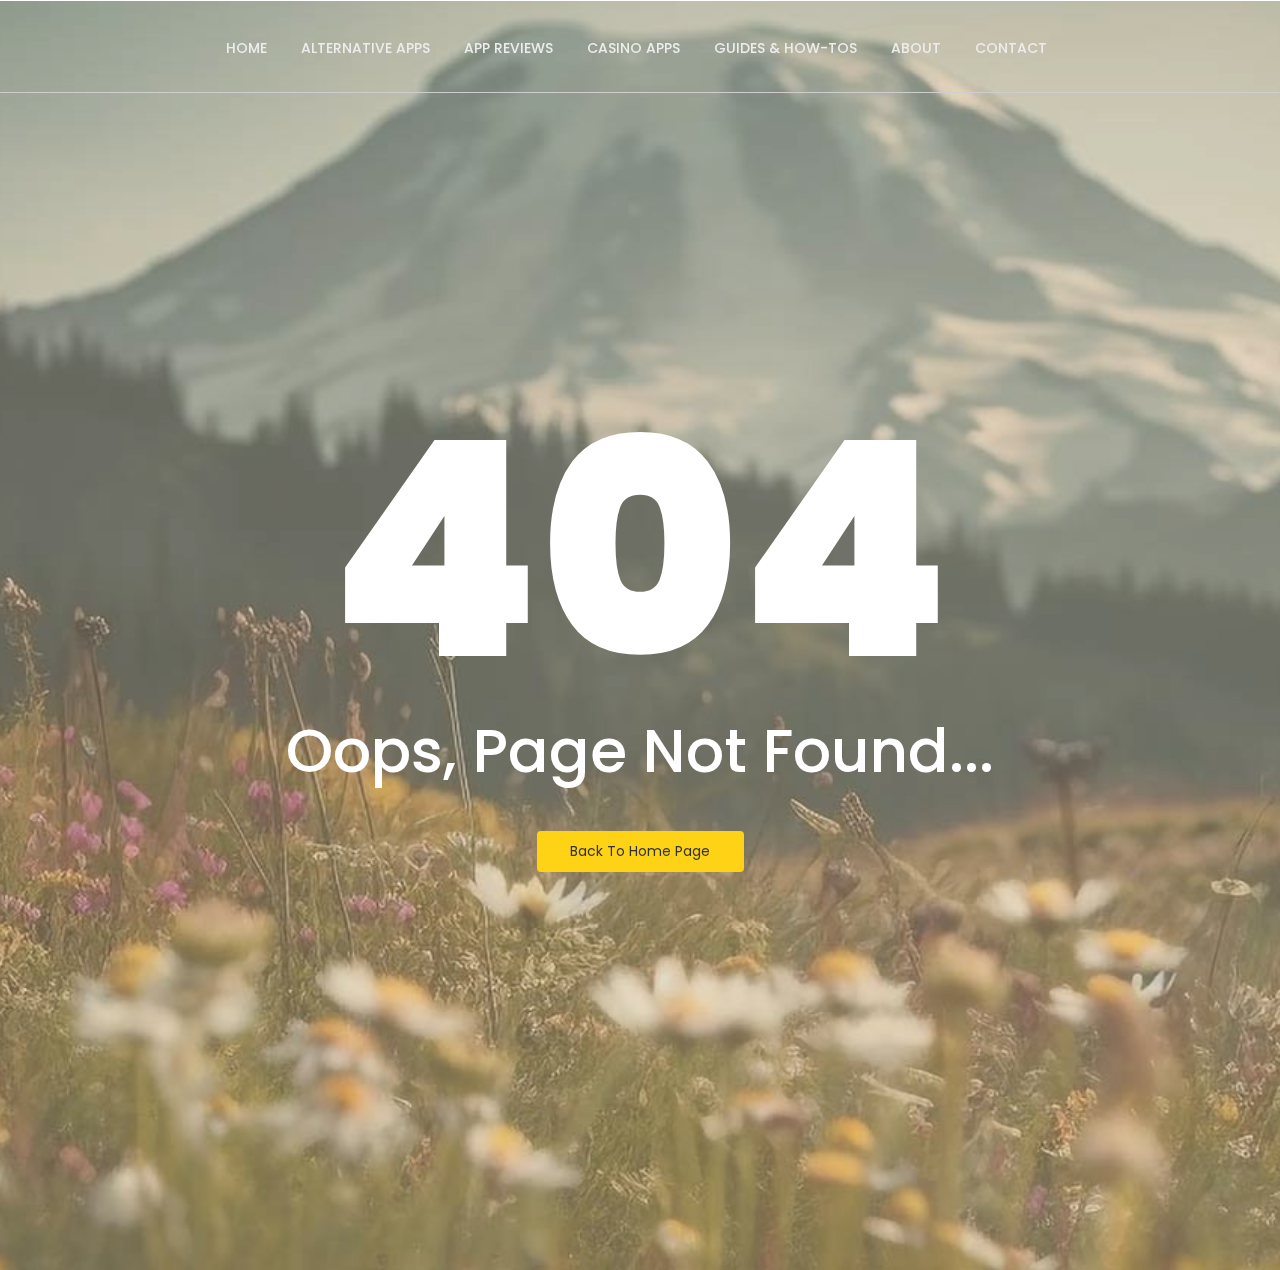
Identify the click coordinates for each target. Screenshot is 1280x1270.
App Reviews (508, 48)
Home (246, 48)
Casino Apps (633, 48)
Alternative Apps (365, 48)
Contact (1011, 48)
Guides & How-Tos (785, 48)
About (916, 48)
